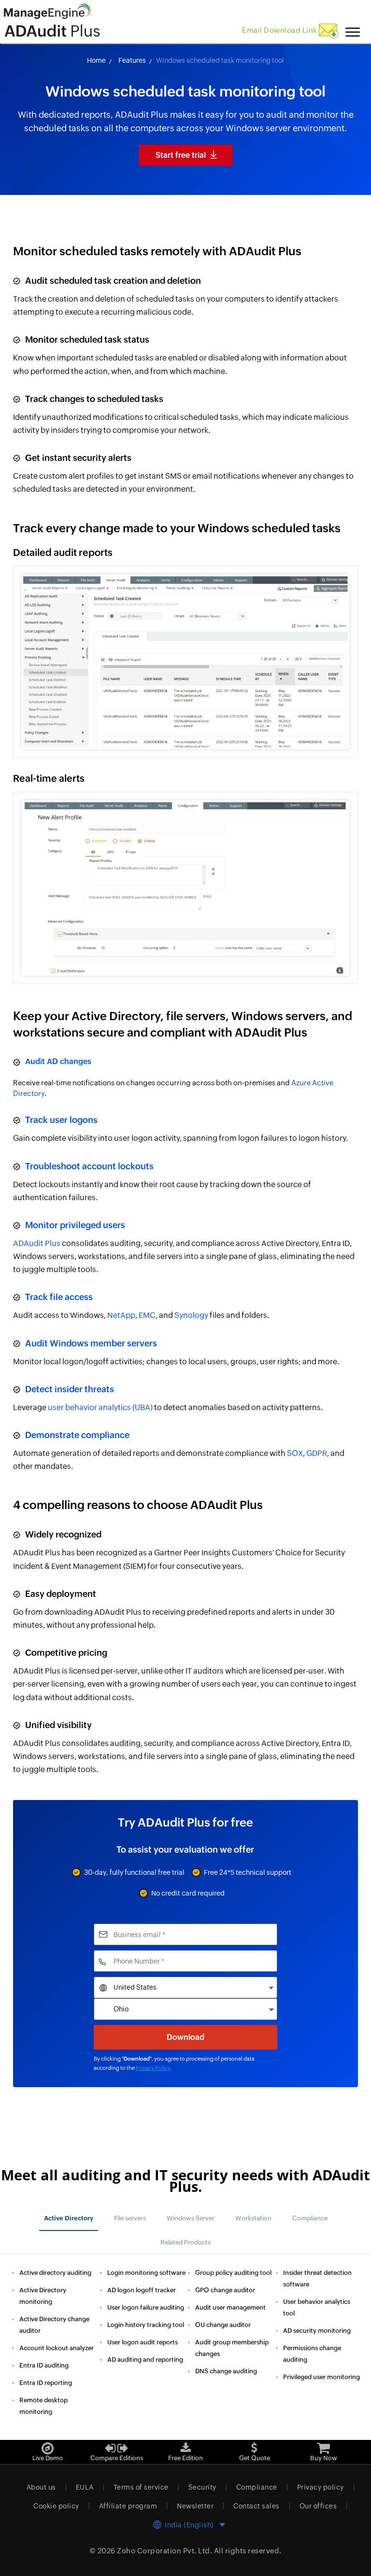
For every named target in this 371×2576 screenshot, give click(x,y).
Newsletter (195, 2506)
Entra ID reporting (46, 2383)
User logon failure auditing (146, 2307)
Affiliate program (128, 2506)
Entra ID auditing (44, 2365)
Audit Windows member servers (91, 1343)
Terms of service (141, 2487)
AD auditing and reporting (145, 2360)
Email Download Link (280, 30)
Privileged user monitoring (321, 2377)
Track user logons (61, 1120)
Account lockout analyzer (57, 2348)
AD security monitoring (317, 2331)
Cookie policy (56, 2506)
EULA (85, 2487)
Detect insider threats (70, 1389)
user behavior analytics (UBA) (100, 1407)
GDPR (317, 1453)
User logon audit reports (143, 2342)
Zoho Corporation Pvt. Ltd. (164, 2551)
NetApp (121, 1315)
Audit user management (230, 2307)
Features (132, 60)
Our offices (318, 2506)
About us (41, 2487)
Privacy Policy (153, 2068)
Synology (191, 1315)
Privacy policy (321, 2487)
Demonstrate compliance (77, 1435)
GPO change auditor (225, 2290)
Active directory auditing (55, 2273)
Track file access (59, 1297)
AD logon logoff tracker (142, 2290)
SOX (295, 1453)
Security (202, 2487)
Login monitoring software (146, 2273)
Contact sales (257, 2506)
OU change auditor (223, 2325)
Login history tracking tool (146, 2325)
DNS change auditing (226, 2371)
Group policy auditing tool (233, 2273)
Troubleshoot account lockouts (89, 1166)
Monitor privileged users (75, 1225)
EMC (147, 1315)
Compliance (257, 2487)
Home (96, 60)
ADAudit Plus (37, 1243)
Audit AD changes (58, 1061)
